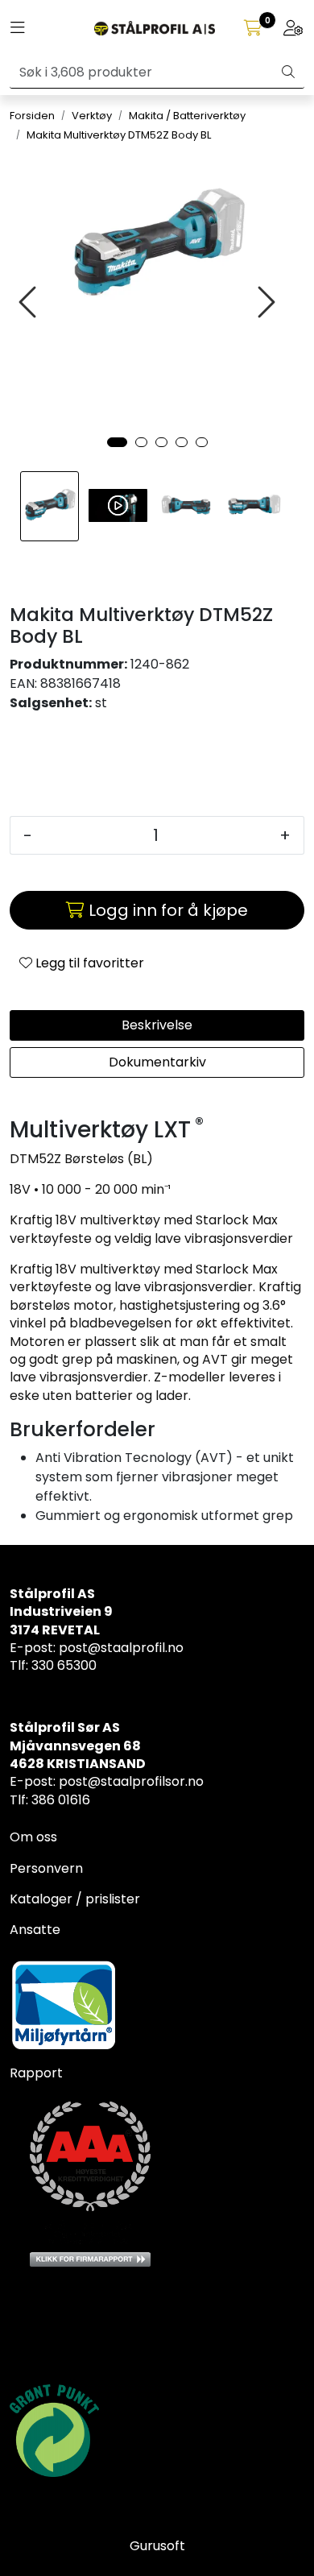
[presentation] (30, 302)
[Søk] (288, 72)
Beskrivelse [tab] (157, 1025)
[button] (117, 442)
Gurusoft (157, 2546)
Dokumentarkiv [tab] (157, 1062)
